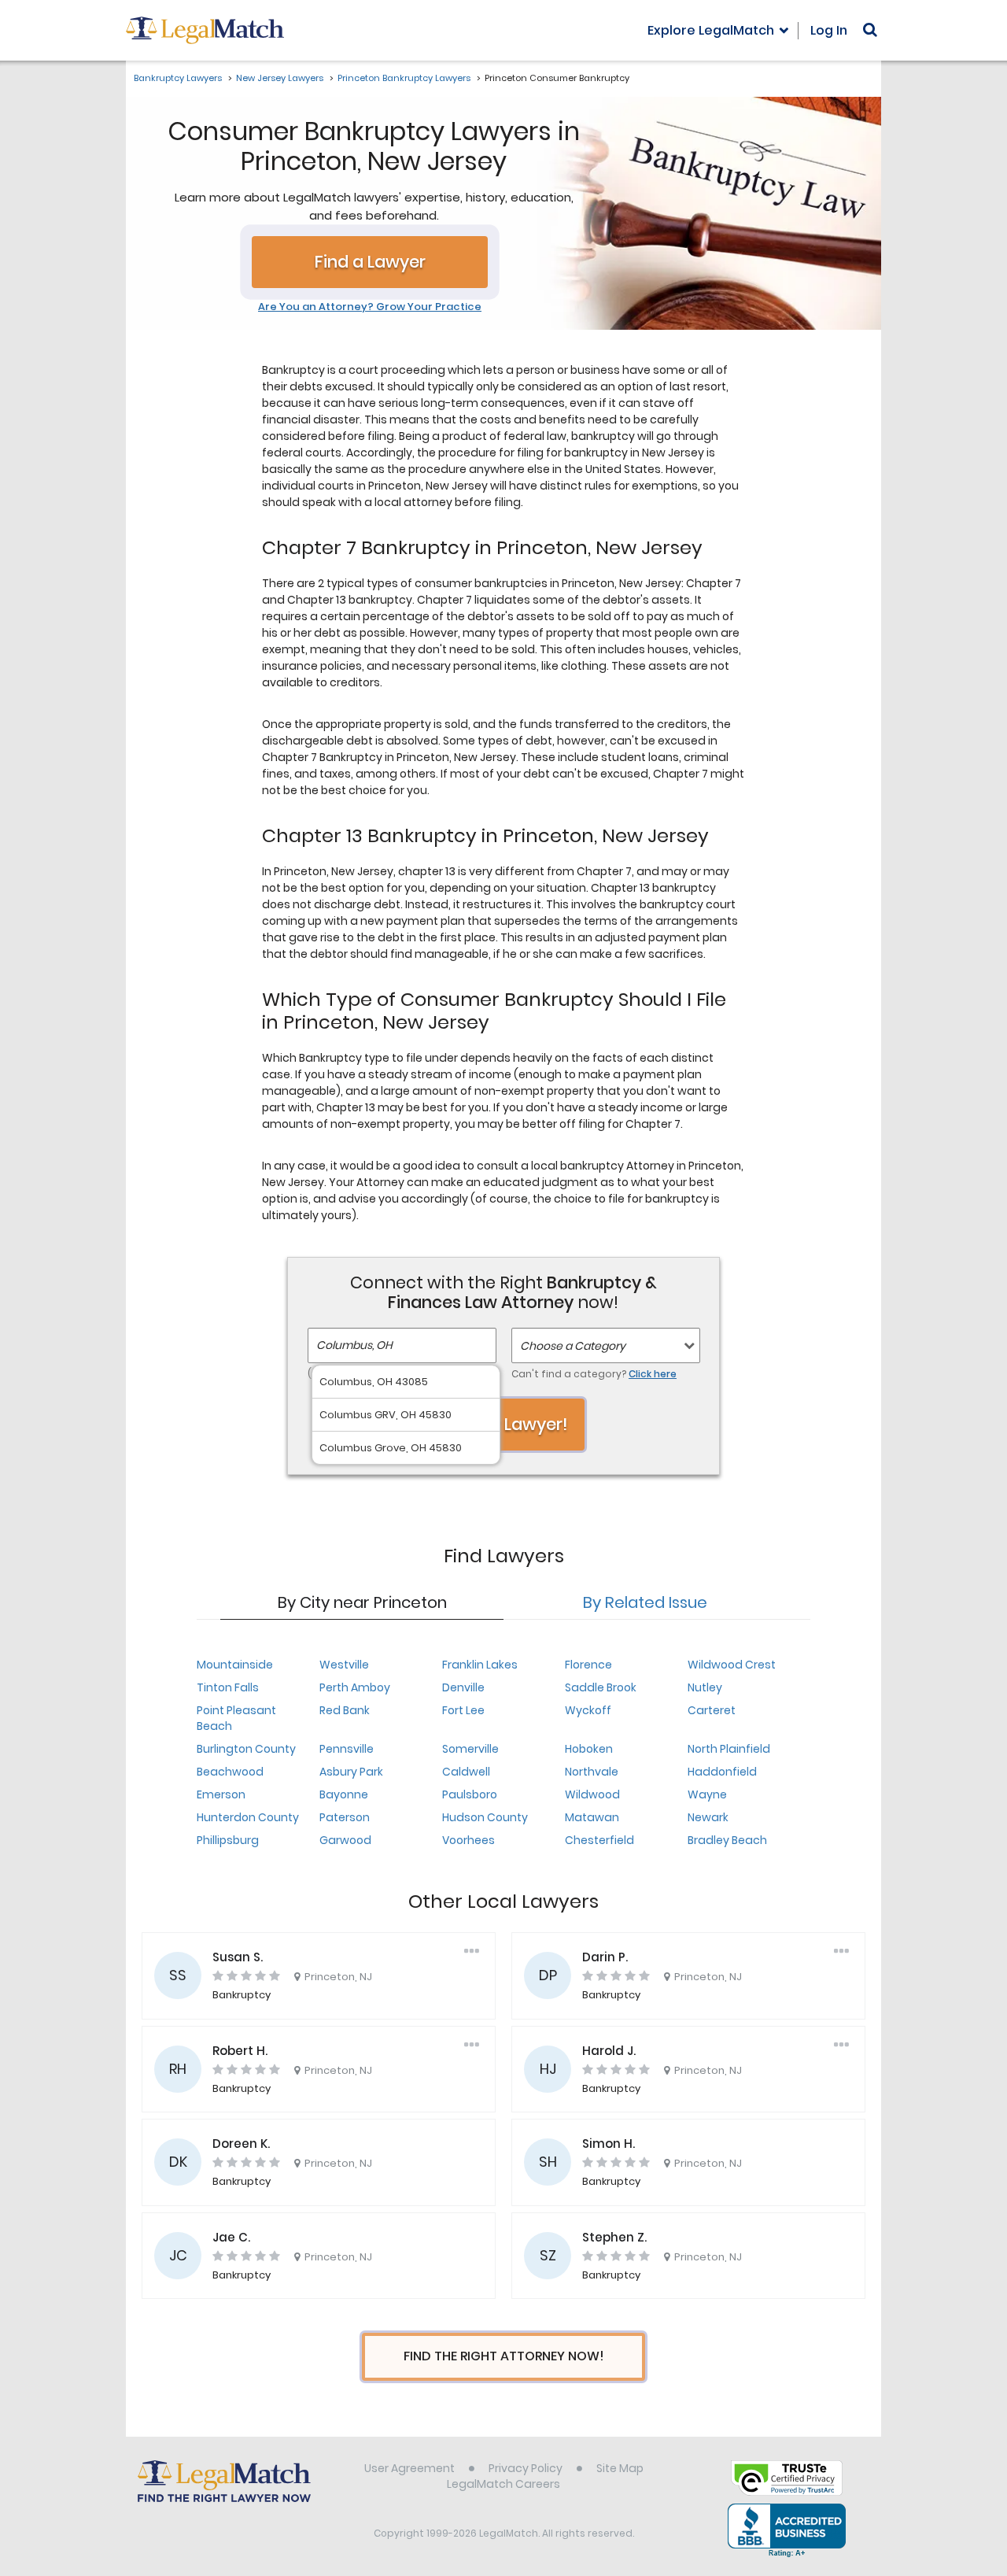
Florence (588, 1665)
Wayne (707, 1794)
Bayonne (344, 1794)
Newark (708, 1817)
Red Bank (345, 1710)
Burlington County (246, 1749)
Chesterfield (599, 1840)
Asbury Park (351, 1772)
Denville (463, 1687)
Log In (829, 30)
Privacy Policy (526, 2468)
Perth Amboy (355, 1687)
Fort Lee (463, 1710)
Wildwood (592, 1794)
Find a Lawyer (370, 262)
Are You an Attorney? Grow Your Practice (370, 307)
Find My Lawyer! (503, 1424)
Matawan (592, 1817)
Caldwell (466, 1772)
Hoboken (589, 1749)
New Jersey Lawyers (280, 78)
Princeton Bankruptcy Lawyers (404, 78)
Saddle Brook (601, 1687)
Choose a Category (573, 1346)
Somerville (470, 1749)
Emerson (221, 1794)
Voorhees (468, 1840)
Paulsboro (470, 1794)
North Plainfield (729, 1749)
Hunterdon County (248, 1817)
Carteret (712, 1710)
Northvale (592, 1772)
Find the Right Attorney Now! (504, 2356)
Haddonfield (722, 1772)
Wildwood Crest (732, 1665)
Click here (653, 1374)
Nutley (705, 1687)
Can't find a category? (594, 1374)
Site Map (620, 2468)
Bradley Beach (727, 1840)
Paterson (345, 1817)
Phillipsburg (228, 1840)
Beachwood (230, 1772)
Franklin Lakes (480, 1665)
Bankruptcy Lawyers (178, 78)
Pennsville (347, 1749)
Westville (344, 1665)
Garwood (345, 1840)
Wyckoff (588, 1710)
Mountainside (235, 1665)
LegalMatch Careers (503, 2484)
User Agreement (409, 2468)
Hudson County (485, 1817)
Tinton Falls (228, 1687)
